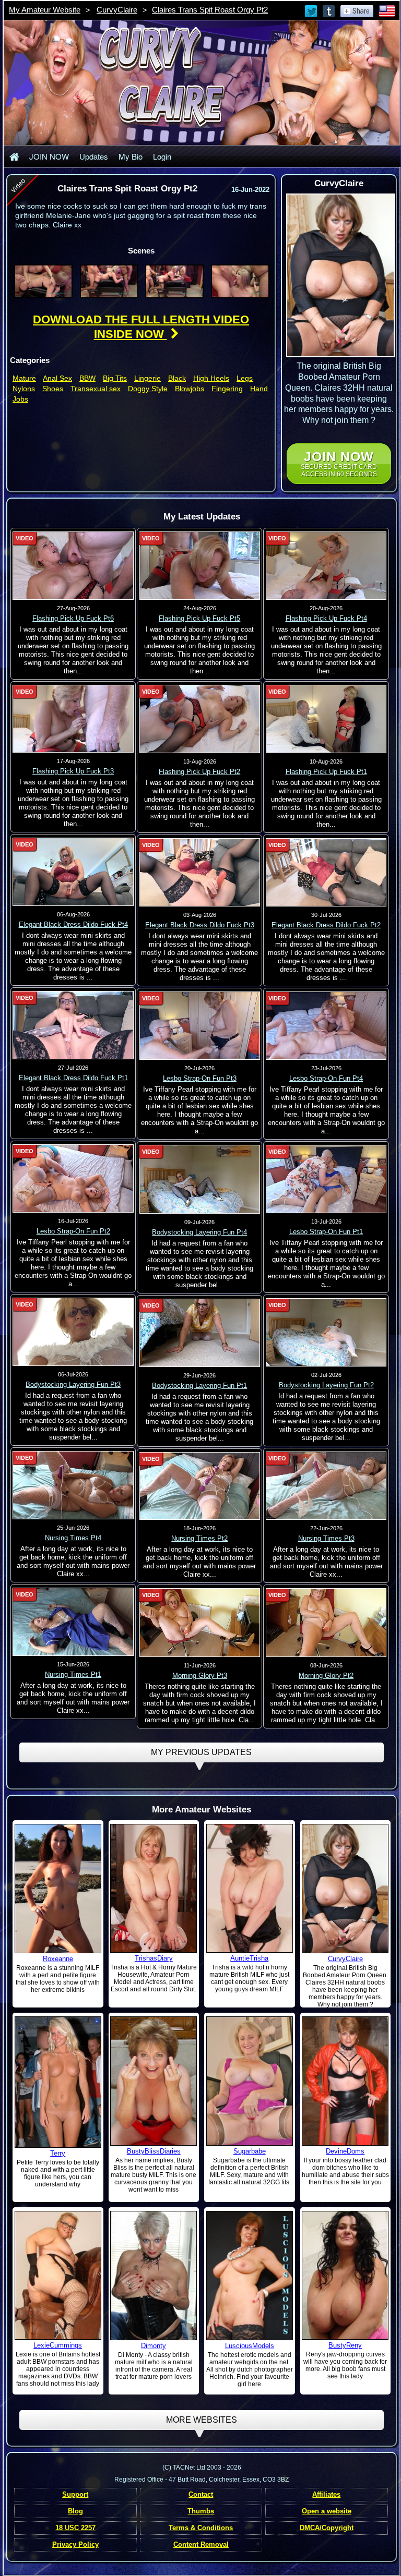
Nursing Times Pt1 (73, 1674)
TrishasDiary (154, 1958)
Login (162, 156)
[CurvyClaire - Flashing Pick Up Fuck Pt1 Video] (326, 719)
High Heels (211, 378)
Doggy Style (148, 389)
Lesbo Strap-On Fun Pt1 (326, 1232)
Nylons (24, 389)
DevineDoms (345, 2151)
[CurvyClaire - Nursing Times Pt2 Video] (200, 1485)
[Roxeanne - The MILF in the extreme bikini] (58, 1888)
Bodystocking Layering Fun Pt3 (73, 1384)
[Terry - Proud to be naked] (58, 2082)
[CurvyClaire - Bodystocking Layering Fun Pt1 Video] (200, 1332)
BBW (87, 378)
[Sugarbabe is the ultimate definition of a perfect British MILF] (250, 2081)
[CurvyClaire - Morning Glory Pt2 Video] (326, 1622)
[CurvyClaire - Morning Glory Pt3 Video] (200, 1622)
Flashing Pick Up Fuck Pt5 (199, 618)
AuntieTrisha (249, 1958)
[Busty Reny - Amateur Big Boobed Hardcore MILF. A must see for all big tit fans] (345, 2275)
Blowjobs (190, 389)
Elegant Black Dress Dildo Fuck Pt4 (73, 924)
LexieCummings (58, 2345)
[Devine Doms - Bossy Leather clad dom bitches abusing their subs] (345, 2081)
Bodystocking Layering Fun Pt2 (326, 1385)
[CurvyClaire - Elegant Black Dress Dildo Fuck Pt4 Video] (73, 872)
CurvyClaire (117, 10)
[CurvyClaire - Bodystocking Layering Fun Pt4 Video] (200, 1179)
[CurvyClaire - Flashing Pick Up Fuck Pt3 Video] (73, 718)
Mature (24, 378)
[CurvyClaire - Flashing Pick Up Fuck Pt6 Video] (73, 565)
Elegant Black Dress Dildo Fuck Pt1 (73, 1078)
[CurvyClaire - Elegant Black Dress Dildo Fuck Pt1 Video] (73, 1025)
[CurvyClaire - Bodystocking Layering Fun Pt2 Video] (326, 1332)
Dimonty (154, 2346)
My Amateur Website (45, 10)
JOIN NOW (49, 156)
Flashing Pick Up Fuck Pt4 (326, 618)
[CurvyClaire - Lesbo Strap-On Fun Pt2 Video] (73, 1178)
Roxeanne (58, 1959)
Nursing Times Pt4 (73, 1538)
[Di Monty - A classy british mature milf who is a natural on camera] (154, 2275)
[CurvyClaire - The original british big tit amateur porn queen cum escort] (345, 1888)
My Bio (131, 156)
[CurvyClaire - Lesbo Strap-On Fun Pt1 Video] (326, 1179)
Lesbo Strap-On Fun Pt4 (326, 1078)
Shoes (53, 389)
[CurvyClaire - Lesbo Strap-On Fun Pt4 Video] (326, 1025)
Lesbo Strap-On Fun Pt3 (200, 1078)
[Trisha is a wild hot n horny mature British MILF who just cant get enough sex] (250, 1888)
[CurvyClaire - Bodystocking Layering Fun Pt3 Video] (73, 1332)
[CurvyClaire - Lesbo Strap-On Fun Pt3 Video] (200, 1025)
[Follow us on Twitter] (312, 10)
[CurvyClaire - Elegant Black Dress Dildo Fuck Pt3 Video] (200, 872)
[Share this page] (357, 10)
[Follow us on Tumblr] (329, 10)
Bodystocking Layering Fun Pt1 (199, 1386)
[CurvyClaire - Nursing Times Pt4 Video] (73, 1485)
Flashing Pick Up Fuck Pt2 (199, 772)
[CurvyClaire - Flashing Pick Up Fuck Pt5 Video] (200, 565)
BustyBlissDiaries (154, 2151)
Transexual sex (96, 389)
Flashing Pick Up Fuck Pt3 (73, 771)
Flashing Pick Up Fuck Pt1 (326, 772)
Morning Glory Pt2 (326, 1676)
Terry (58, 2153)
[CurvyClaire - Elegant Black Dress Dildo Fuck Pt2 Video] (326, 872)
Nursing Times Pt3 (326, 1538)
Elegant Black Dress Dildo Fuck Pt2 (326, 925)
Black (177, 378)
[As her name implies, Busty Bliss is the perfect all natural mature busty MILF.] (154, 2081)
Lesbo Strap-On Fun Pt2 (73, 1231)
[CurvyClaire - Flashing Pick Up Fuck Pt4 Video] (326, 565)
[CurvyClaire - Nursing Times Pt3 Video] (326, 1485)
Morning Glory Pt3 (200, 1676)
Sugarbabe (250, 2151)
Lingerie (148, 378)
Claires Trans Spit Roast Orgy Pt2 (210, 10)
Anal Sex (57, 378)
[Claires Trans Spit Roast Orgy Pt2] (43, 281)
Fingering (227, 389)
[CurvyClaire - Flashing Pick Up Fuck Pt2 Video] (200, 719)
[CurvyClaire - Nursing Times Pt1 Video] (73, 1622)
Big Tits (115, 378)
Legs (245, 378)
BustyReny (345, 2345)
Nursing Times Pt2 (199, 1538)
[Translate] (387, 10)
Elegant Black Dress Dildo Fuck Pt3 (200, 925)
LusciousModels (250, 2346)
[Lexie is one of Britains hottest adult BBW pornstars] (58, 2275)
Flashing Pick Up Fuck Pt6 (73, 618)
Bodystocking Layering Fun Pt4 (199, 1232)
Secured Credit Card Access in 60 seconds (339, 463)
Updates (94, 156)
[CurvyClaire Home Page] (14, 156)
